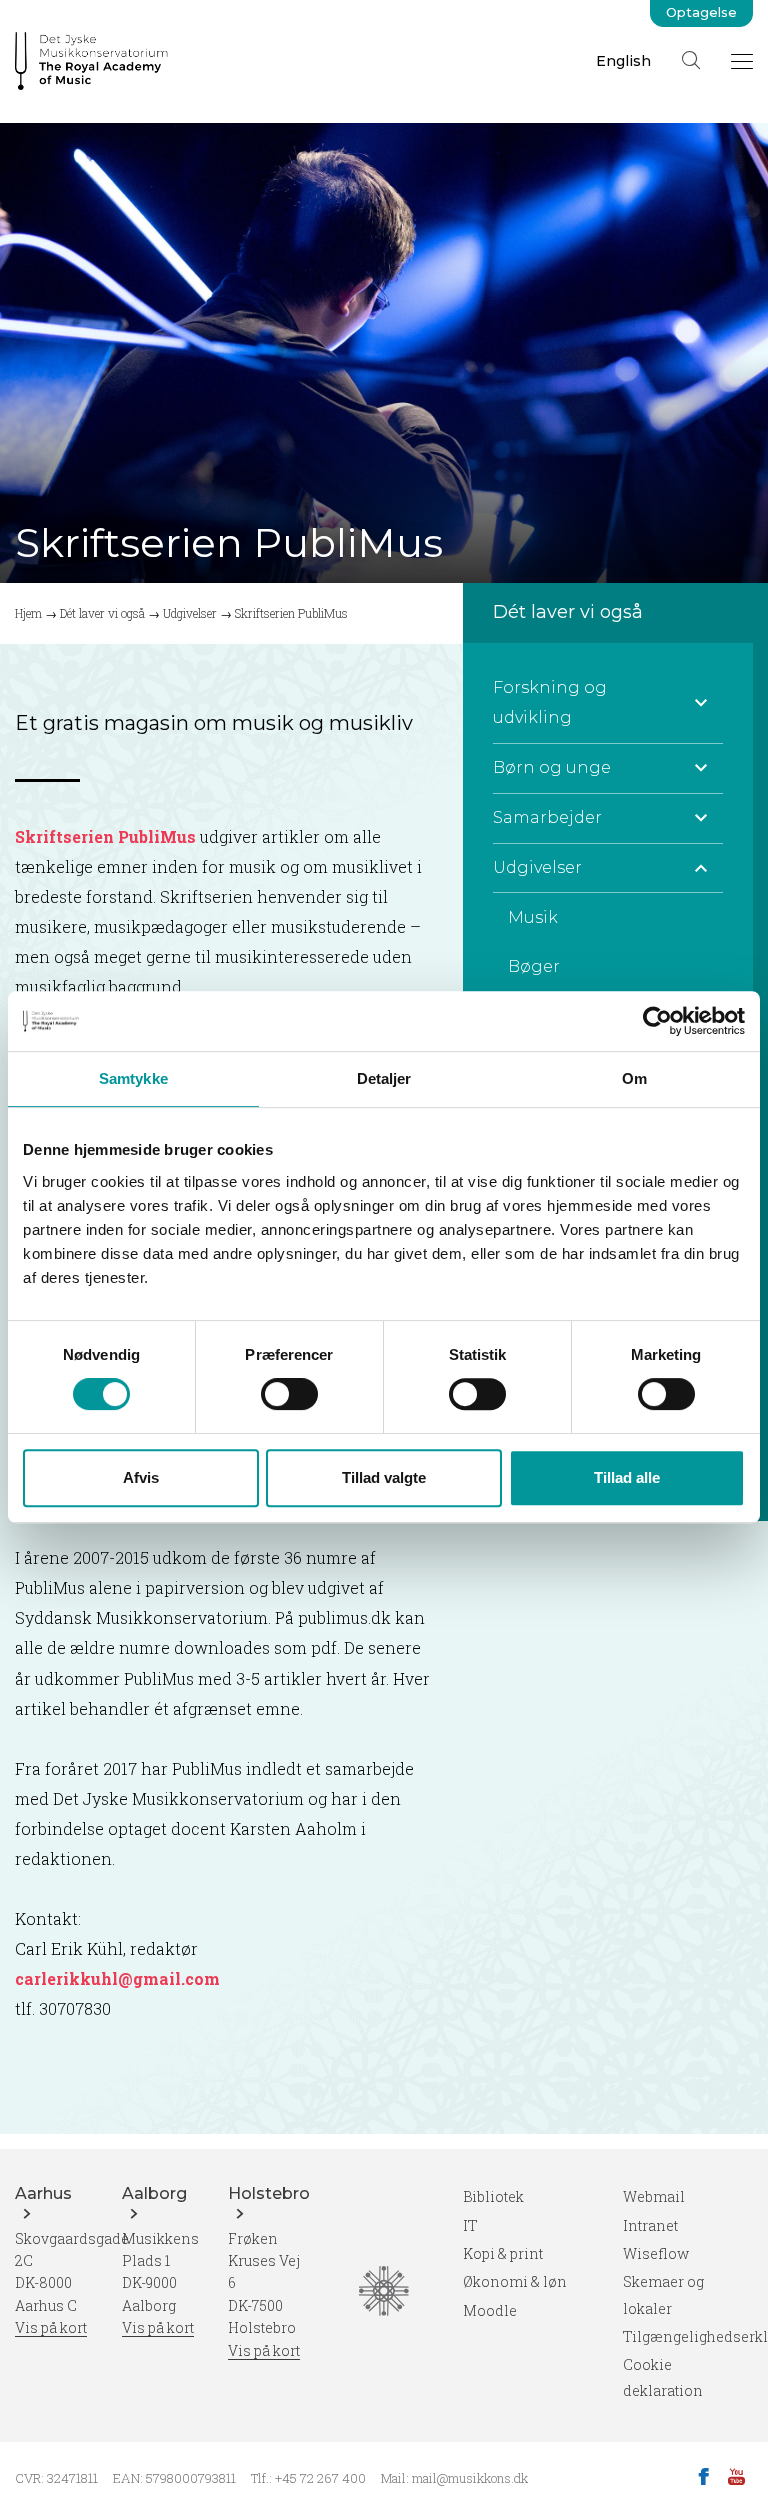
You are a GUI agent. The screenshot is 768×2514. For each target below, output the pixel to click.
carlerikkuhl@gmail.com (117, 1978)
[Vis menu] (742, 61)
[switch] (289, 1394)
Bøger (534, 966)
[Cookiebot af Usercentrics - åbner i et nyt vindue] (657, 1021)
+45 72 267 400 (320, 2478)
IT (470, 2225)
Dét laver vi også (102, 613)
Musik (533, 917)
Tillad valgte (384, 1477)
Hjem (28, 613)
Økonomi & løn (515, 2281)
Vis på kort (51, 2327)
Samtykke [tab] (133, 1078)
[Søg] (691, 60)
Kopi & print (503, 2253)
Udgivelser (190, 613)
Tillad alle (627, 1477)
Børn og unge (552, 767)
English (623, 61)
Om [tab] (634, 1078)
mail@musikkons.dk (470, 2478)
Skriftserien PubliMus (105, 836)
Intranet (650, 2225)
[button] (701, 703)
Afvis (141, 1477)
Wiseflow (656, 2253)
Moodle (490, 2310)
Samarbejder (547, 817)
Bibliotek (493, 2196)
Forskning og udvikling (550, 702)
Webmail (654, 2196)
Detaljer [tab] (384, 1078)
